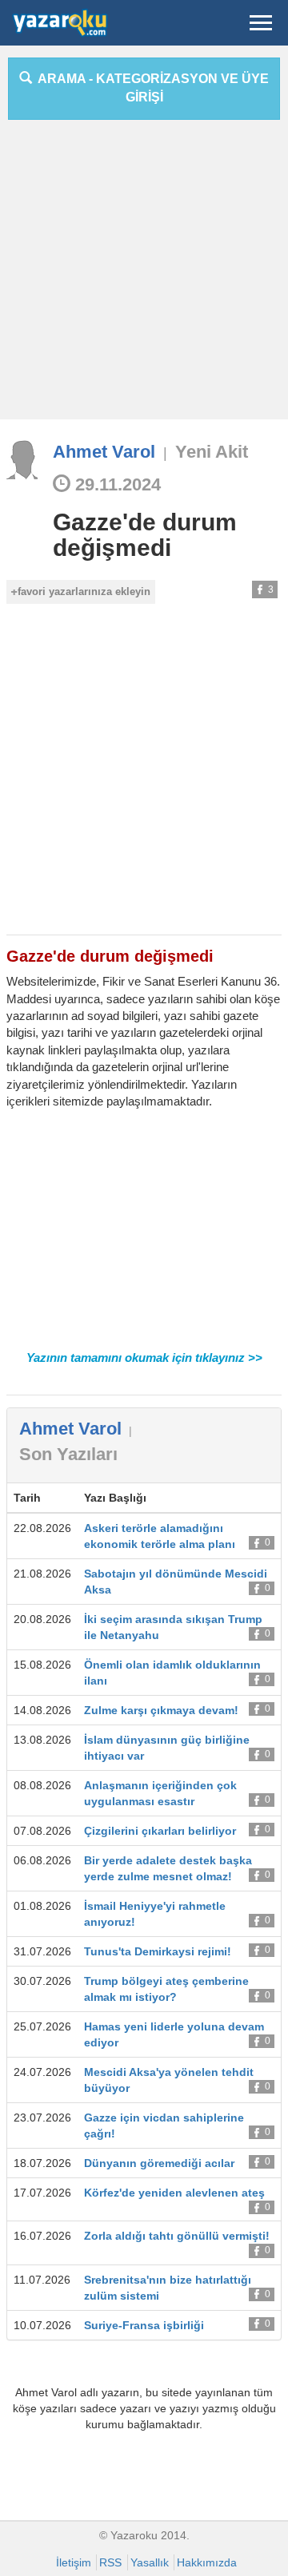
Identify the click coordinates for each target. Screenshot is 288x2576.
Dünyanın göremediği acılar (159, 2163)
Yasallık (150, 2562)
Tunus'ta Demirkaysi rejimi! (158, 1951)
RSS (110, 2562)
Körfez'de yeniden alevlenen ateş (174, 2193)
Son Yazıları (68, 1454)
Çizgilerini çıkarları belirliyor (160, 1831)
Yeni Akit (212, 452)
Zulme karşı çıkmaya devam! (161, 1710)
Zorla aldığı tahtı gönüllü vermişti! (177, 2236)
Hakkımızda (207, 2562)
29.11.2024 (116, 484)
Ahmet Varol (104, 452)
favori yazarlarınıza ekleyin (84, 591)
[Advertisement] (144, 276)
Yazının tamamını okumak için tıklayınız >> (144, 1357)
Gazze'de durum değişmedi (145, 535)
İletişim (74, 2562)
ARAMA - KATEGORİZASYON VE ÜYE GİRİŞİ (150, 88)
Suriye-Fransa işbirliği (144, 2325)
